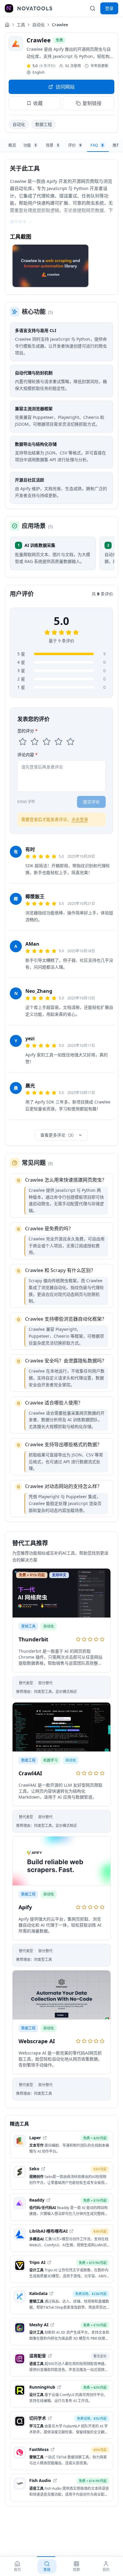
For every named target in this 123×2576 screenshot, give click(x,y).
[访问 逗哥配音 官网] (50, 2356)
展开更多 (18, 222)
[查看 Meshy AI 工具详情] (61, 2332)
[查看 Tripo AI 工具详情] (61, 2269)
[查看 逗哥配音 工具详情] (61, 2363)
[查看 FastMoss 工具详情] (61, 2457)
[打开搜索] (93, 8)
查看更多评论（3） (58, 1135)
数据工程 (44, 124)
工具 (21, 25)
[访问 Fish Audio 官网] (55, 2481)
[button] (50, 266)
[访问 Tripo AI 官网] (49, 2262)
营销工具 (28, 1626)
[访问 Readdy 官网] (48, 2200)
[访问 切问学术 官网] (50, 2418)
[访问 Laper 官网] (45, 2138)
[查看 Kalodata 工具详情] (61, 2301)
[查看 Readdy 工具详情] (61, 2207)
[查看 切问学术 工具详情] (61, 2425)
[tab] (12, 145)
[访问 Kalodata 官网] (51, 2293)
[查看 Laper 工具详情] (61, 2145)
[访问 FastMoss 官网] (53, 2450)
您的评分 (27, 731)
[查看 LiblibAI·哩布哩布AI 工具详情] (61, 2238)
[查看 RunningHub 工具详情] (61, 2394)
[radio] (23, 742)
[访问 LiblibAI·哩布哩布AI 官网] (71, 2231)
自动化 (39, 25)
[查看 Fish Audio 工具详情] (61, 2488)
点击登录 (80, 819)
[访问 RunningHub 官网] (59, 2387)
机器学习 (50, 1760)
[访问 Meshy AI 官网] (52, 2325)
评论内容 (27, 755)
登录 (109, 8)
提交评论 (91, 802)
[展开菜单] (9, 8)
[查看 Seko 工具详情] (61, 2176)
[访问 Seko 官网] (43, 2169)
